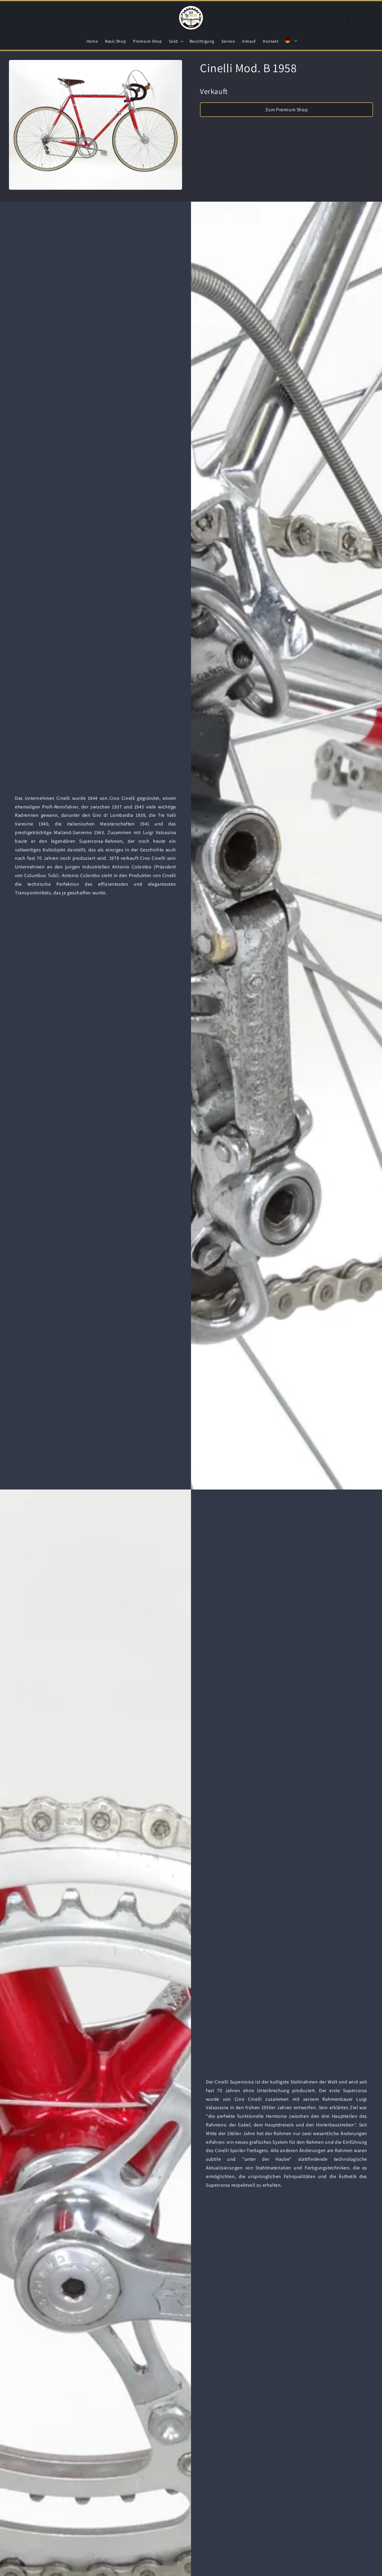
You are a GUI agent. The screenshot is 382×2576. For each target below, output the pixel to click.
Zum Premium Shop (287, 110)
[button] (175, 41)
